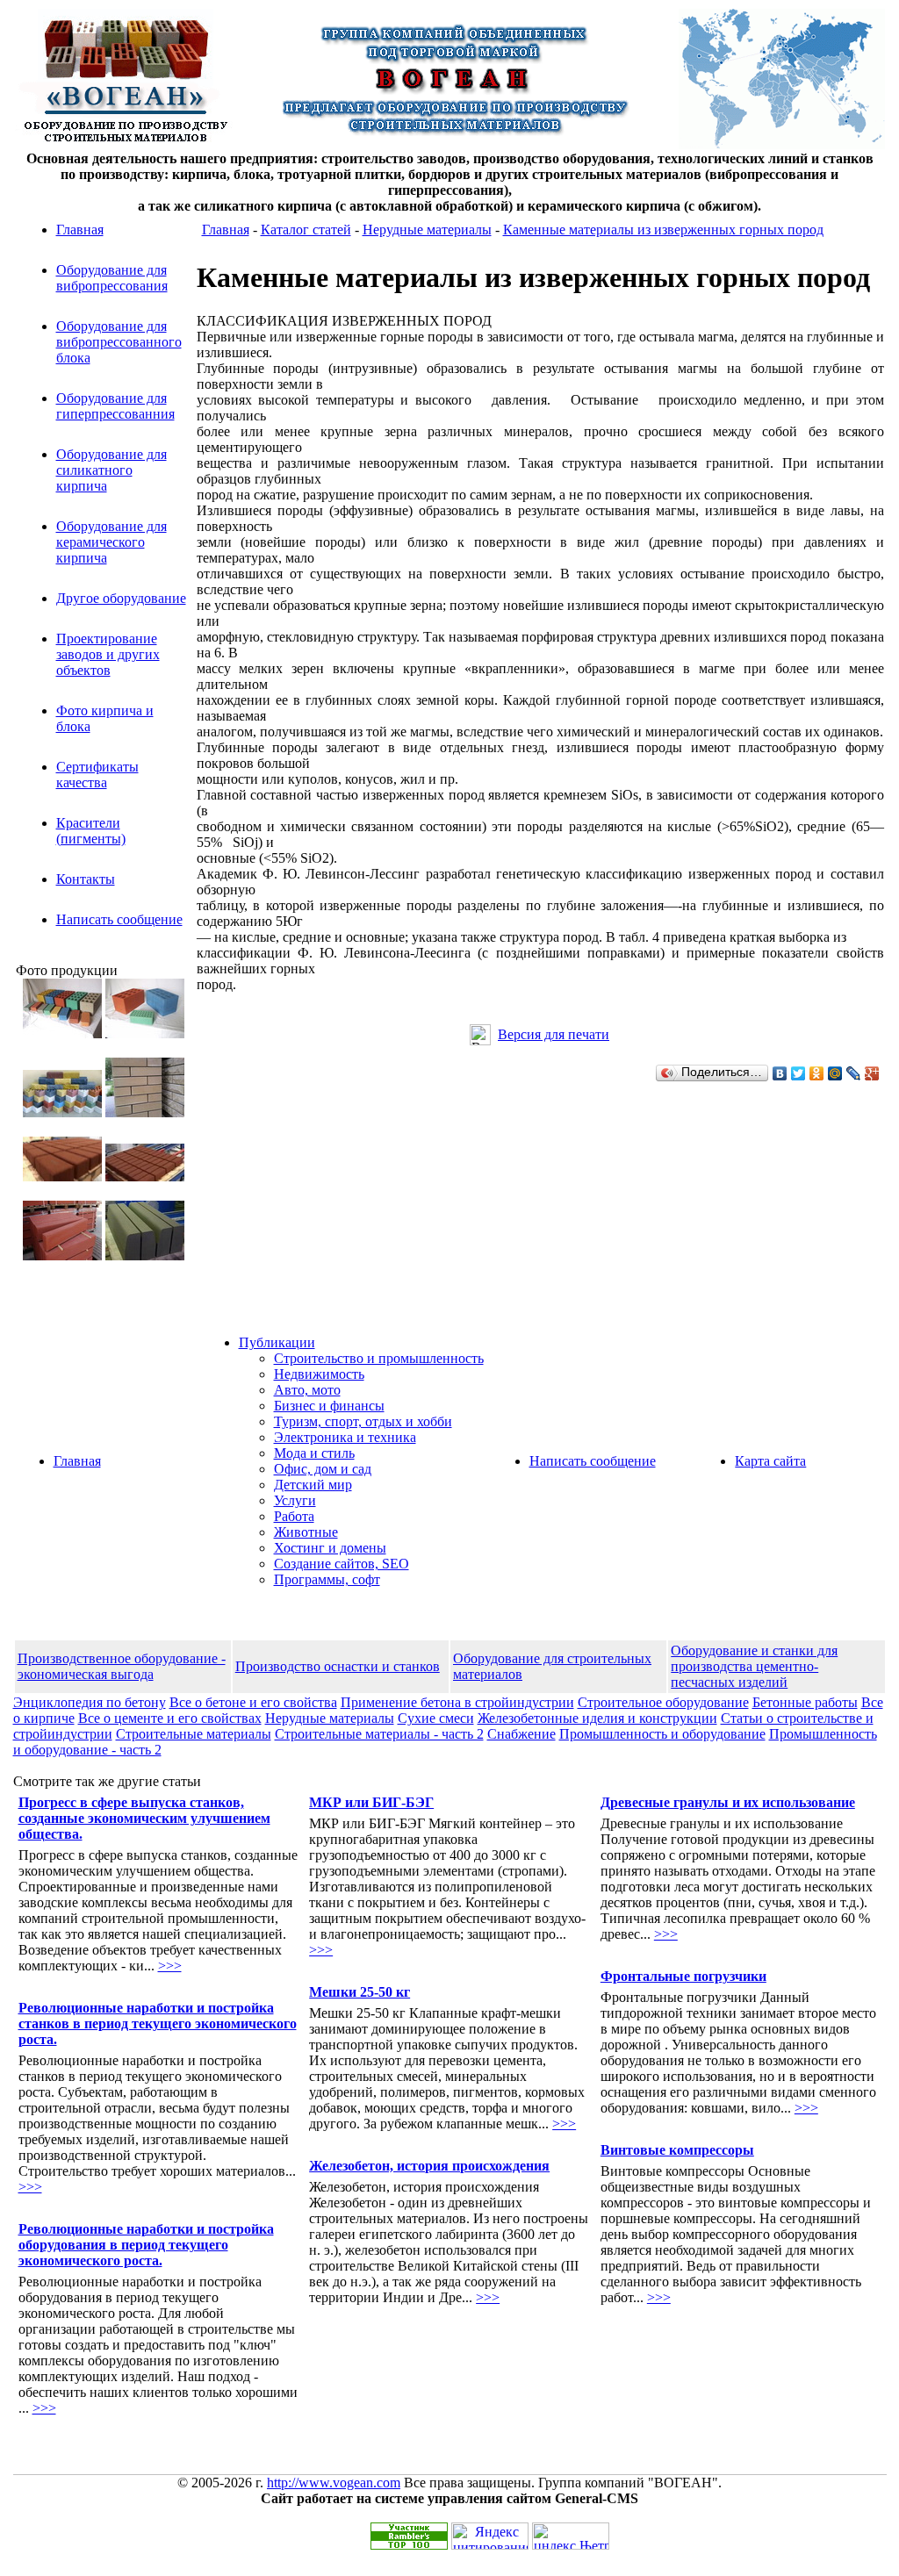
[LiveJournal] (854, 1073)
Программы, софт (327, 1579)
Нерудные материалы (427, 230)
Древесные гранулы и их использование (728, 1802)
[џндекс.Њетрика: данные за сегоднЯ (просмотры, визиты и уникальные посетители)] (571, 2536)
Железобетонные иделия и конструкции (597, 1718)
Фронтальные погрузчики (683, 1976)
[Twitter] (798, 1073)
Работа (294, 1516)
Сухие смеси (436, 1718)
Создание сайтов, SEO (342, 1564)
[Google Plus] (872, 1073)
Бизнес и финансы (329, 1406)
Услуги (295, 1500)
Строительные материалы (194, 1734)
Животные (306, 1532)
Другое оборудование (121, 598)
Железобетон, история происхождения (429, 2166)
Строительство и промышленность (379, 1358)
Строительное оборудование (663, 1702)
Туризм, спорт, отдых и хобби (363, 1421)
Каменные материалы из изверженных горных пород (663, 230)
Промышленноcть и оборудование (662, 1734)
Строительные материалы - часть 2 (379, 1734)
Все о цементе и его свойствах (170, 1718)
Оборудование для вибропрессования (112, 278)
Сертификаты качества (97, 775)
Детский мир (313, 1485)
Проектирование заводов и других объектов (108, 654)
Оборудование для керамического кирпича (111, 542)
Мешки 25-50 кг (360, 1992)
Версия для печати (554, 1034)
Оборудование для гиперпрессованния (115, 406)
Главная (80, 230)
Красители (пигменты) (91, 831)
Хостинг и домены (330, 1548)
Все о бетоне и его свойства (253, 1702)
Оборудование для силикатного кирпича (111, 470)
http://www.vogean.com (334, 2483)
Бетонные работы (805, 1702)
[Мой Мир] (835, 1073)
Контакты (86, 879)
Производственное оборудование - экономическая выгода (122, 1666)
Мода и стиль (314, 1453)
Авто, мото (307, 1390)
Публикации (277, 1342)
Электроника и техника (345, 1437)
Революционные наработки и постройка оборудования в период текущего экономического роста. (146, 2245)
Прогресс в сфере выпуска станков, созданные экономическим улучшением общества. (144, 1818)
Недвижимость (319, 1374)
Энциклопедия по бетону (90, 1702)
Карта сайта (770, 1461)
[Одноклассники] (817, 1073)
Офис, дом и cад (323, 1469)
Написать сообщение (119, 919)
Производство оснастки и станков (338, 1666)
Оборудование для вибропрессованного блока (119, 342)
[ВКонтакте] (780, 1073)
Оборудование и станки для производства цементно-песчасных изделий (754, 1666)
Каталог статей (306, 230)
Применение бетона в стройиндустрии (457, 1702)
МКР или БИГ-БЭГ (371, 1802)
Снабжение (521, 1734)
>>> (170, 1966)
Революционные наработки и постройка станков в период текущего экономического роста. (158, 2023)
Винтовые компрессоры (677, 2150)
